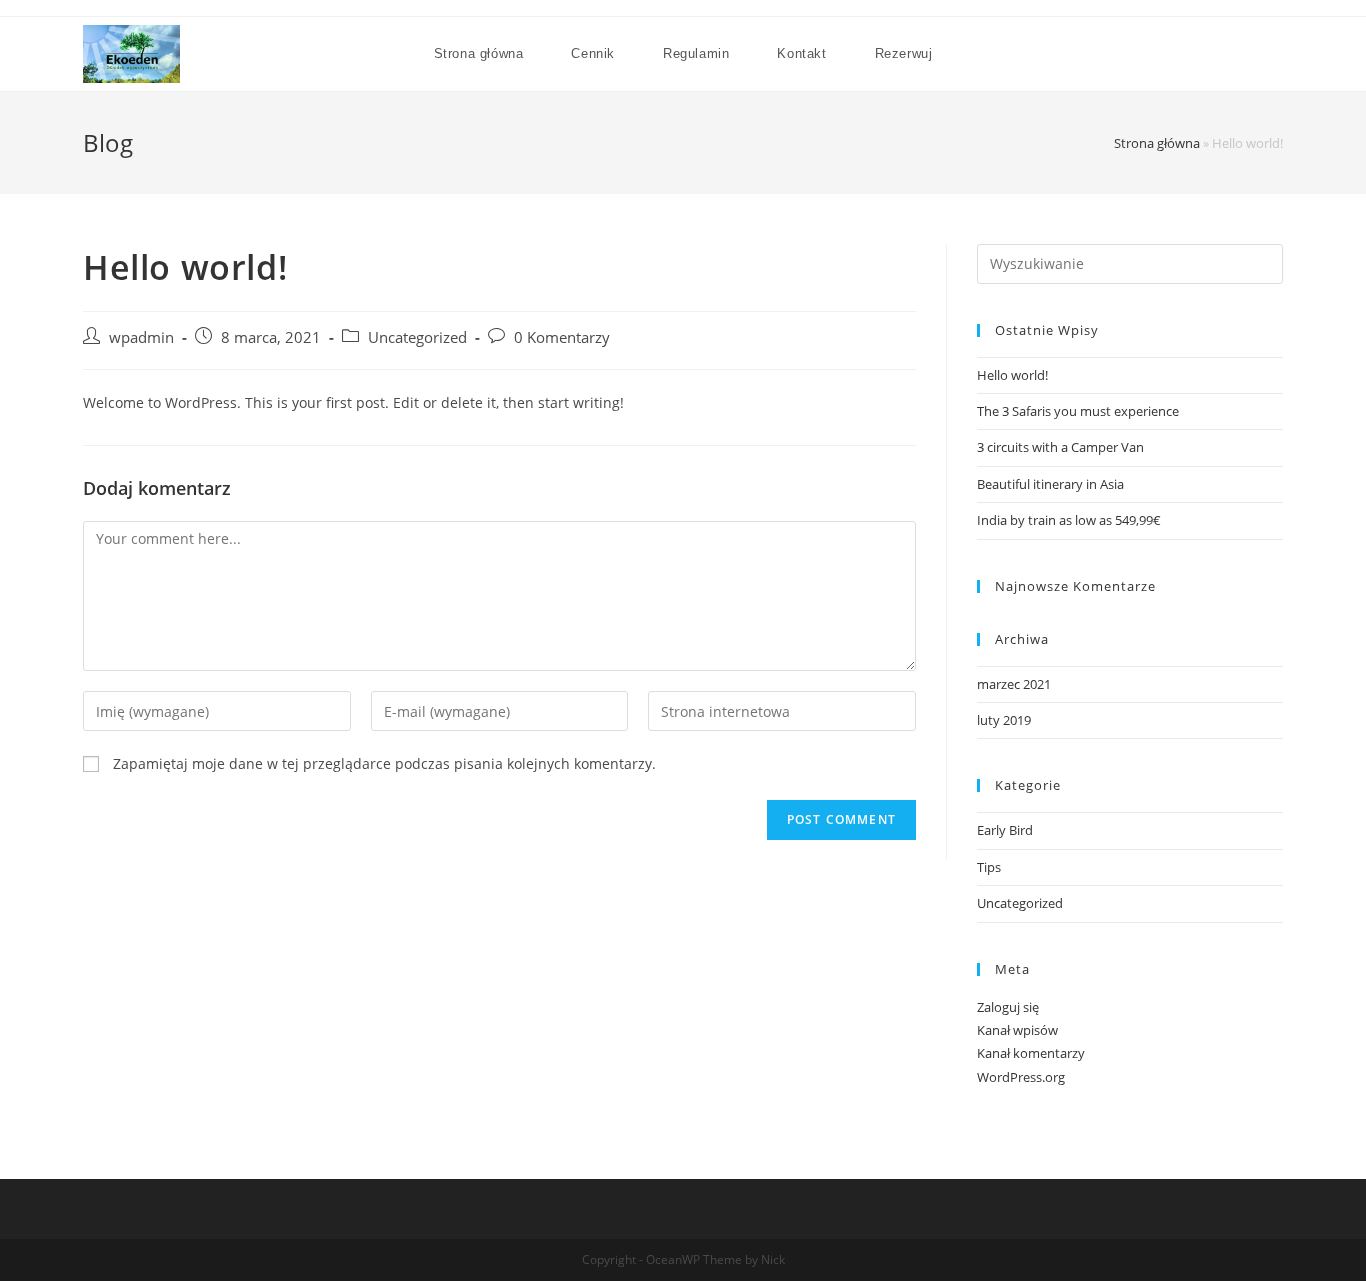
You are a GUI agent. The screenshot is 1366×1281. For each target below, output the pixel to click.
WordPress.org (1021, 1077)
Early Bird (1005, 830)
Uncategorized (417, 337)
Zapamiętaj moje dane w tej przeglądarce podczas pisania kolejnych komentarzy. (384, 763)
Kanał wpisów (1017, 1030)
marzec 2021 (1014, 684)
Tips (989, 867)
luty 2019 (1004, 720)
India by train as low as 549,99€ (1069, 520)
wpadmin (141, 337)
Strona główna (1157, 143)
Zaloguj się (1008, 1007)
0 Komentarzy (562, 337)
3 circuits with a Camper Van (1060, 447)
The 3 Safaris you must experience (1078, 411)
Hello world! (1012, 375)
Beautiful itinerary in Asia (1050, 484)
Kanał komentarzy (1031, 1053)
